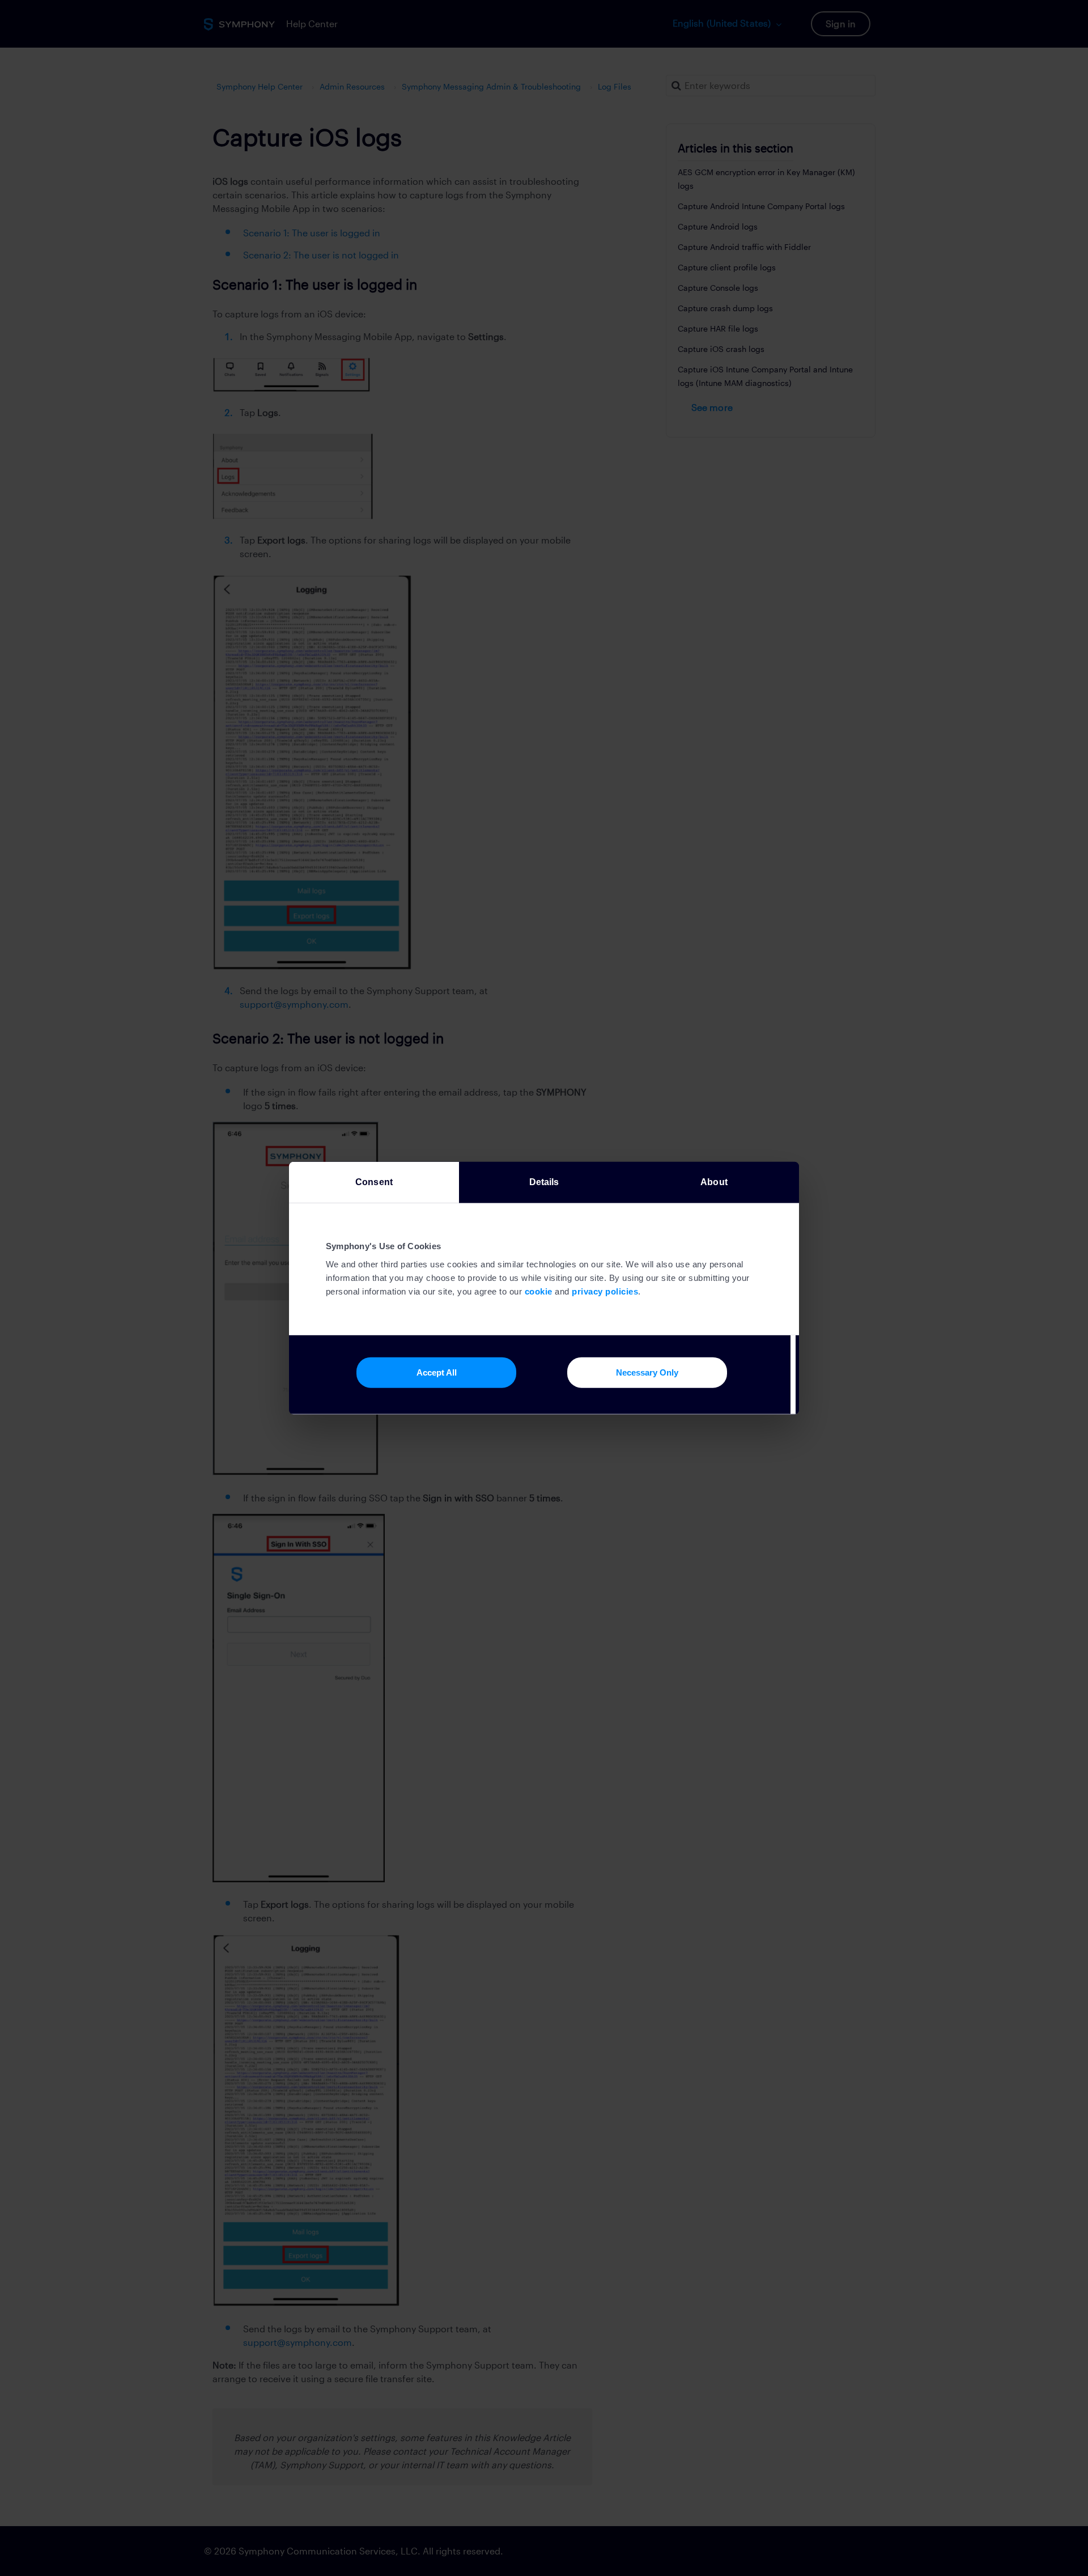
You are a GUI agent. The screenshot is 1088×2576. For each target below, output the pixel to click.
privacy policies (605, 1291)
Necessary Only (647, 1372)
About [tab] (714, 1181)
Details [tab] (544, 1181)
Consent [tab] (374, 1181)
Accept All (437, 1372)
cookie (539, 1291)
